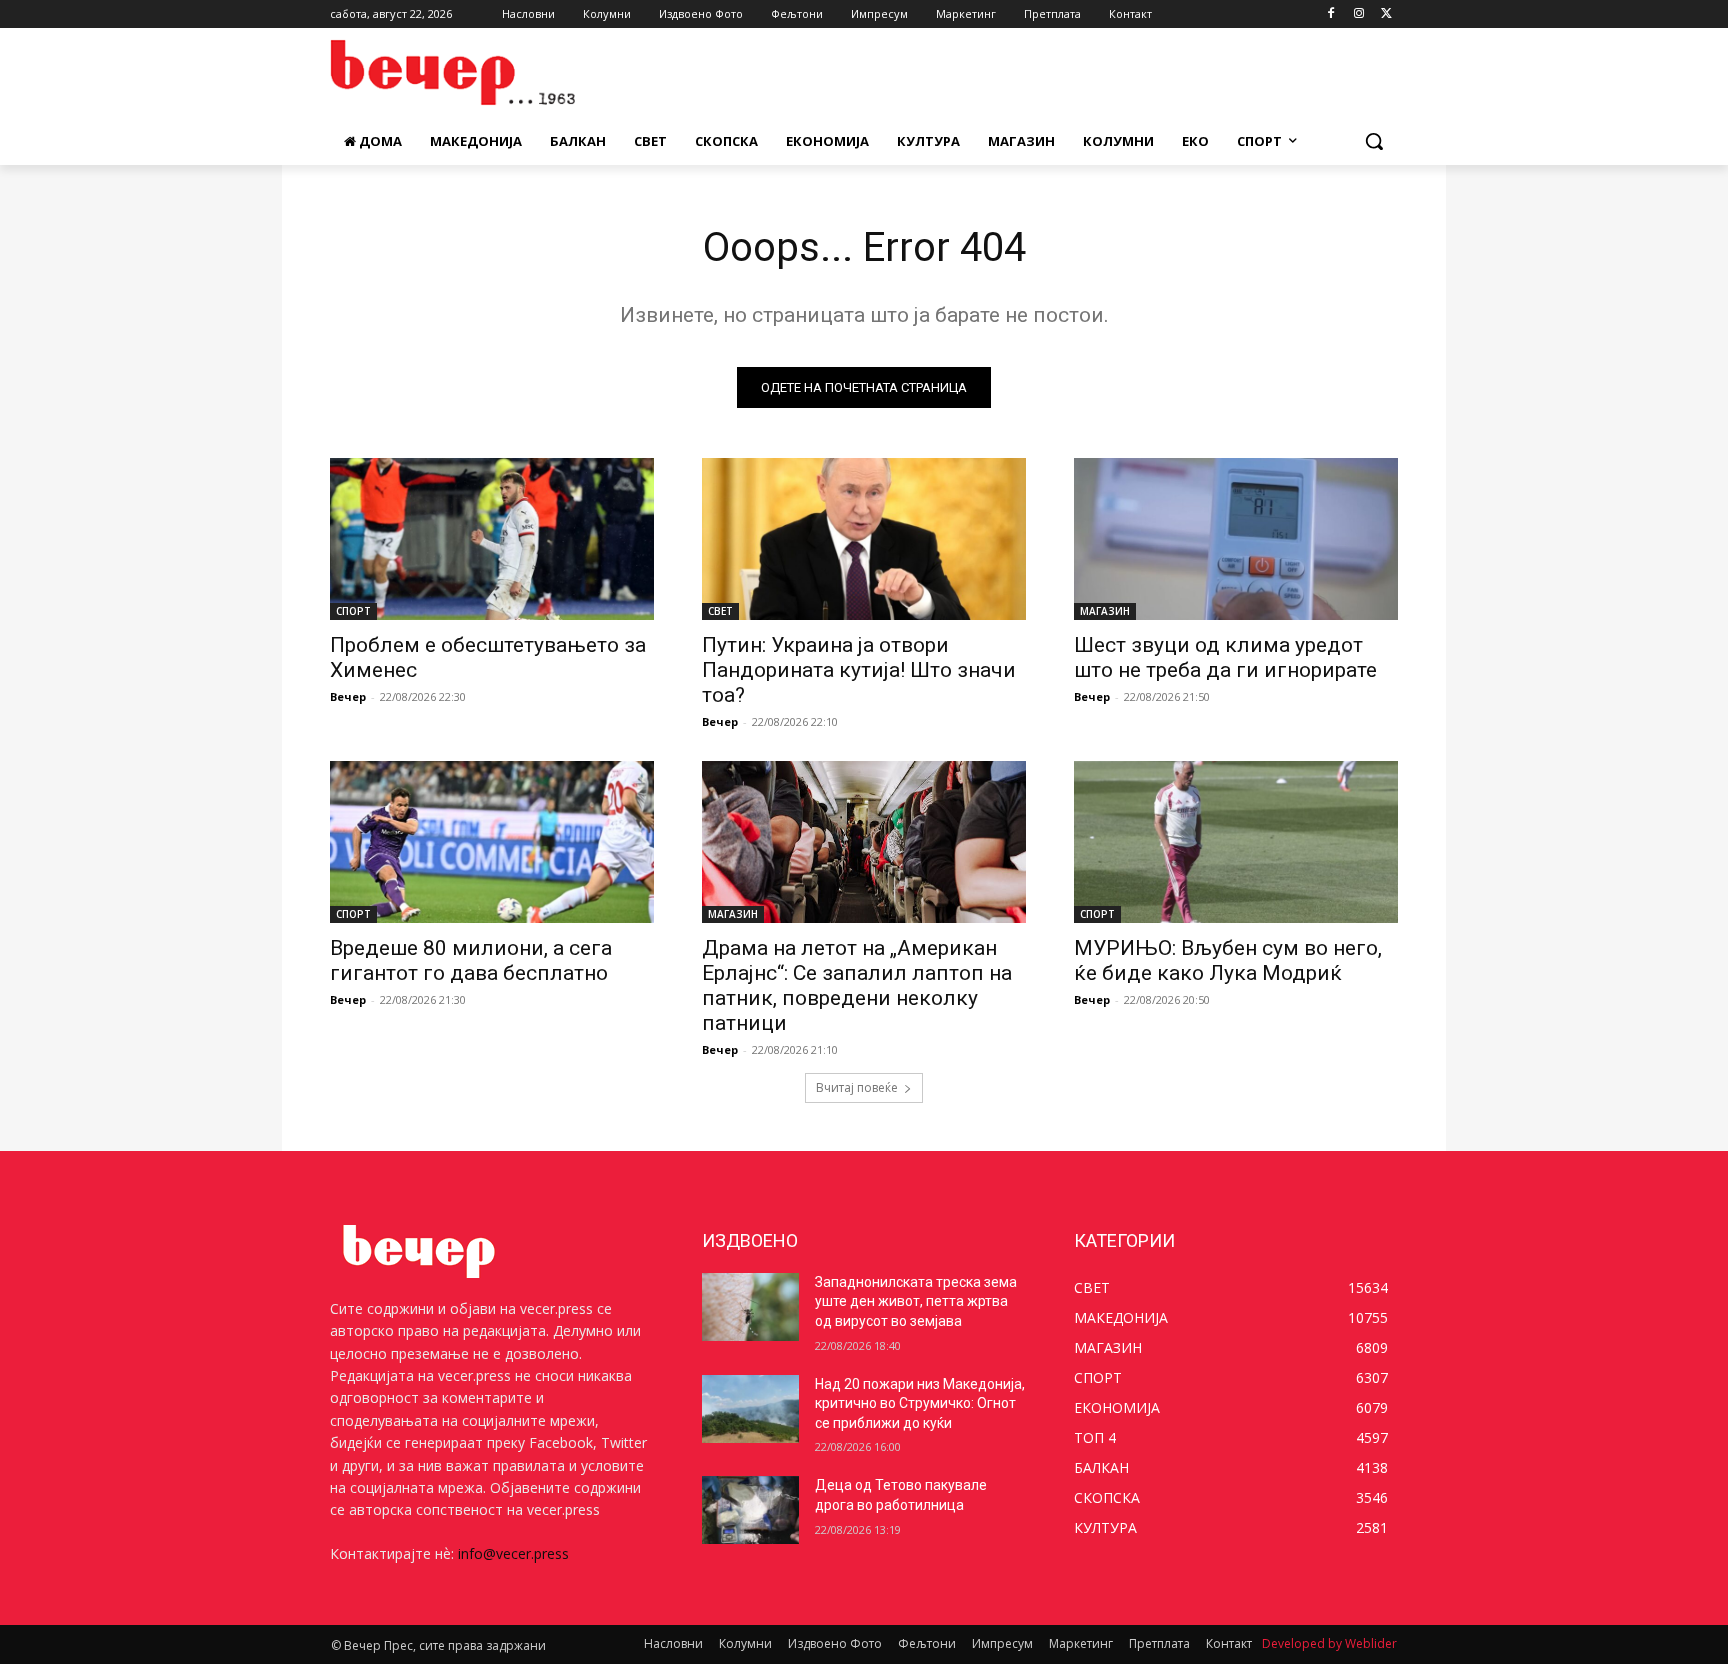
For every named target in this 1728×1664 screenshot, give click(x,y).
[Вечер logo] (490, 72)
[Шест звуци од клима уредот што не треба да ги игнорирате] (1236, 539)
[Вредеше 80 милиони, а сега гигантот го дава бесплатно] (492, 842)
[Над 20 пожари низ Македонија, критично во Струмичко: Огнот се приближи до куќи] (750, 1409)
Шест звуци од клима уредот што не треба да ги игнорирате (1225, 657)
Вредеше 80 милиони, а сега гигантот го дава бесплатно (471, 960)
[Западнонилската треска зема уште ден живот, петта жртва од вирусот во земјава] (750, 1307)
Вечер (348, 696)
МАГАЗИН (1105, 611)
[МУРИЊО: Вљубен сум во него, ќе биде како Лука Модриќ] (1236, 842)
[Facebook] (1331, 14)
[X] (1386, 14)
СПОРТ (353, 611)
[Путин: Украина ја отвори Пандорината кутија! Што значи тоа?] (864, 539)
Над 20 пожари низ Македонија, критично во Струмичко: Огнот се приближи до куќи (920, 1403)
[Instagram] (1358, 14)
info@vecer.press (513, 1553)
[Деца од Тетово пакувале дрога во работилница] (750, 1510)
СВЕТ (720, 611)
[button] (1374, 141)
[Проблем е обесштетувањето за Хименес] (492, 539)
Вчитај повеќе (857, 1087)
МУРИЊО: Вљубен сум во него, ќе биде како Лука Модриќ (1228, 960)
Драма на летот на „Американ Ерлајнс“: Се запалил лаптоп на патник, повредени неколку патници (857, 985)
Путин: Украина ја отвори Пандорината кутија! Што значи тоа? (859, 670)
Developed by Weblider (1329, 1643)
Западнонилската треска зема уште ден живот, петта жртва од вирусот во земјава (916, 1301)
